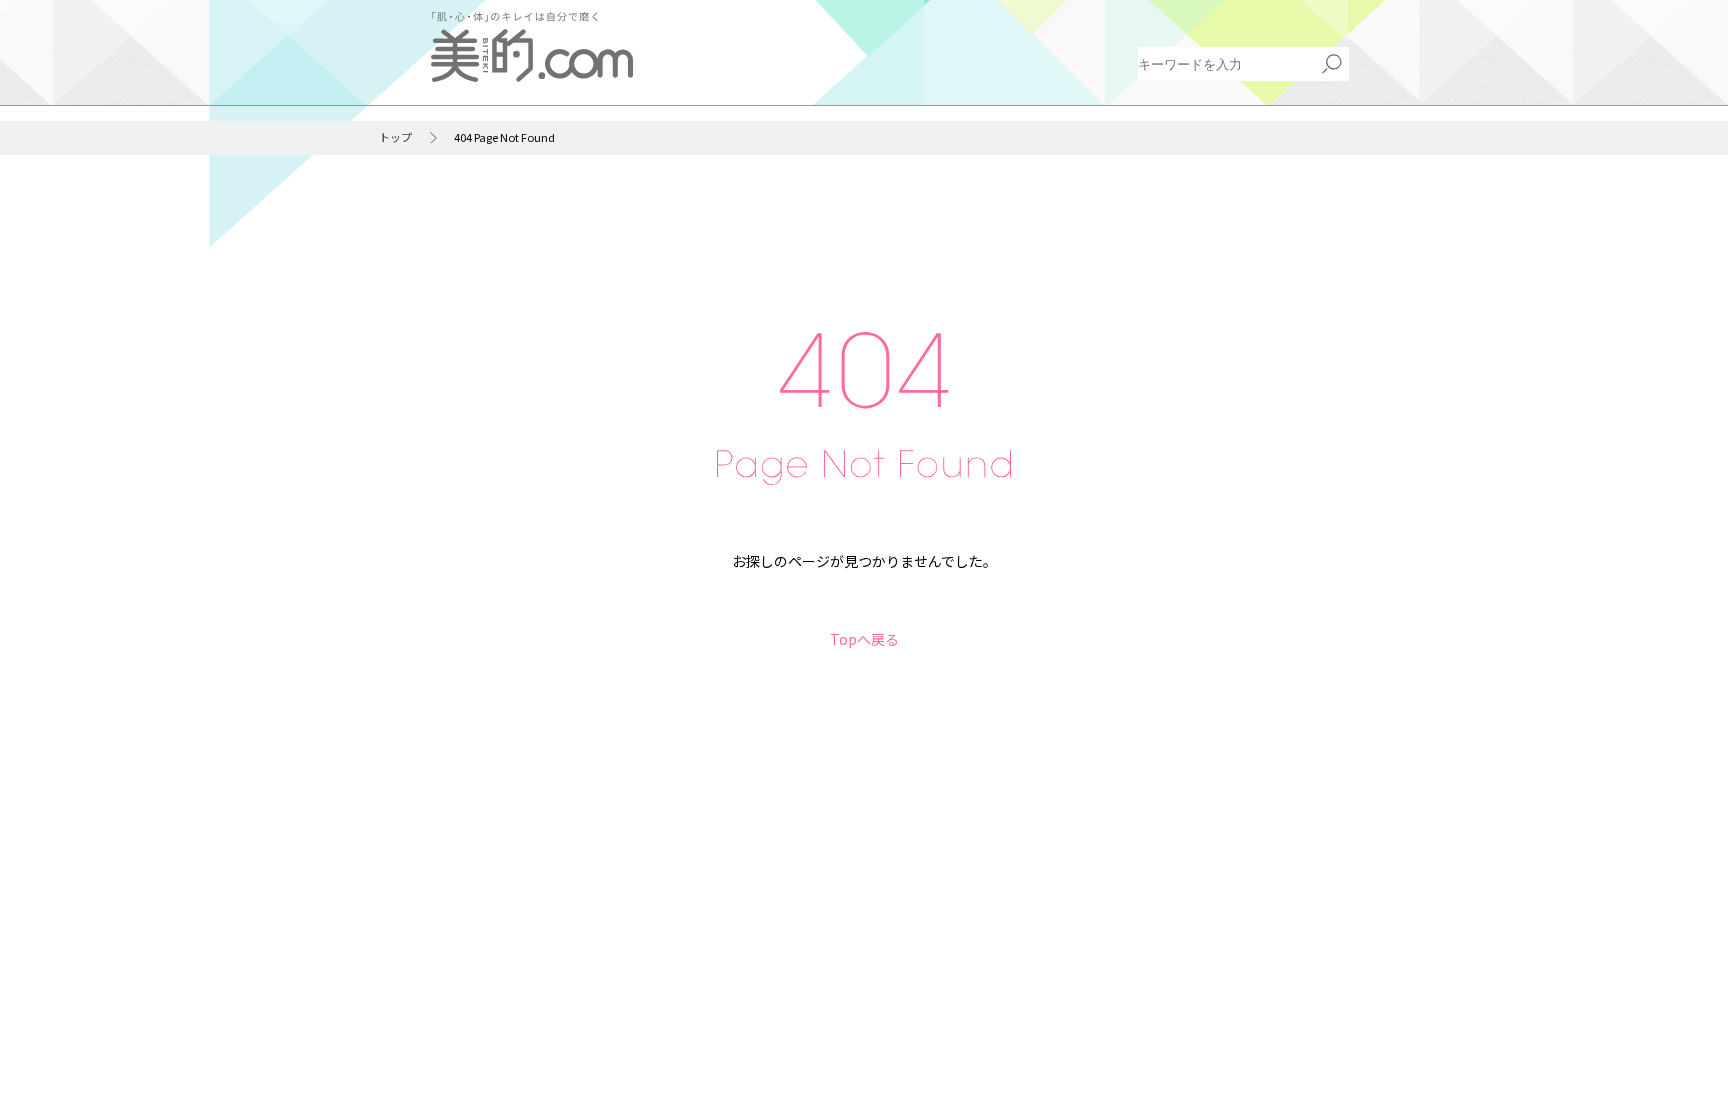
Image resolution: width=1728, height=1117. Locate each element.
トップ (395, 137)
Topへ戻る (864, 639)
